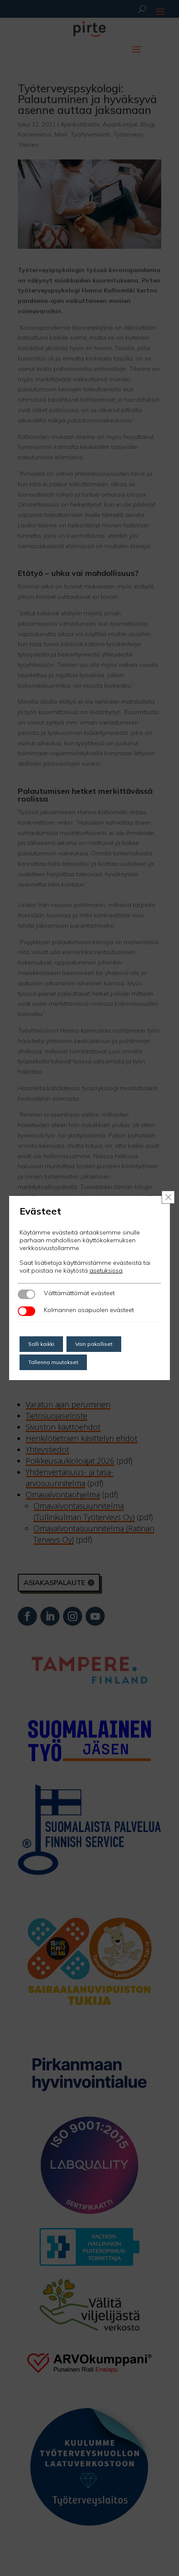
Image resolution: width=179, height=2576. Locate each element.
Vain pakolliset (94, 1344)
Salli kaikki (41, 1344)
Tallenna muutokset (53, 1362)
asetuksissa (106, 1270)
